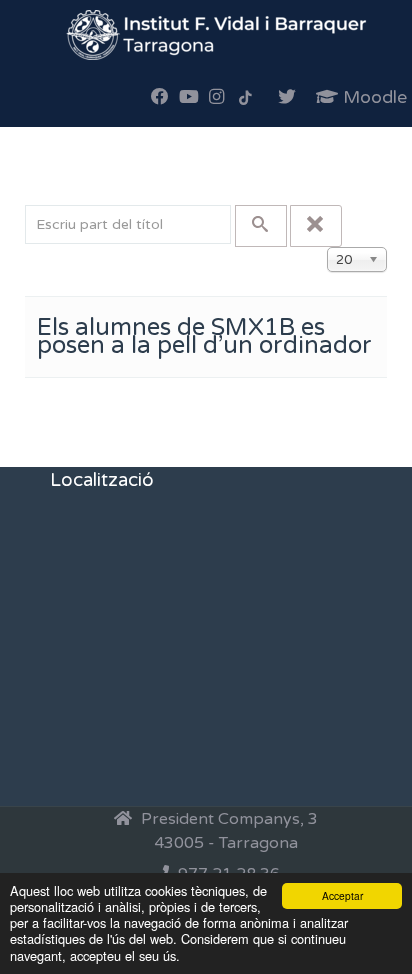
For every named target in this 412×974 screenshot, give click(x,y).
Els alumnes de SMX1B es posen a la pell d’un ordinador (204, 336)
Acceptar (342, 895)
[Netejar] (316, 226)
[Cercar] (261, 226)
